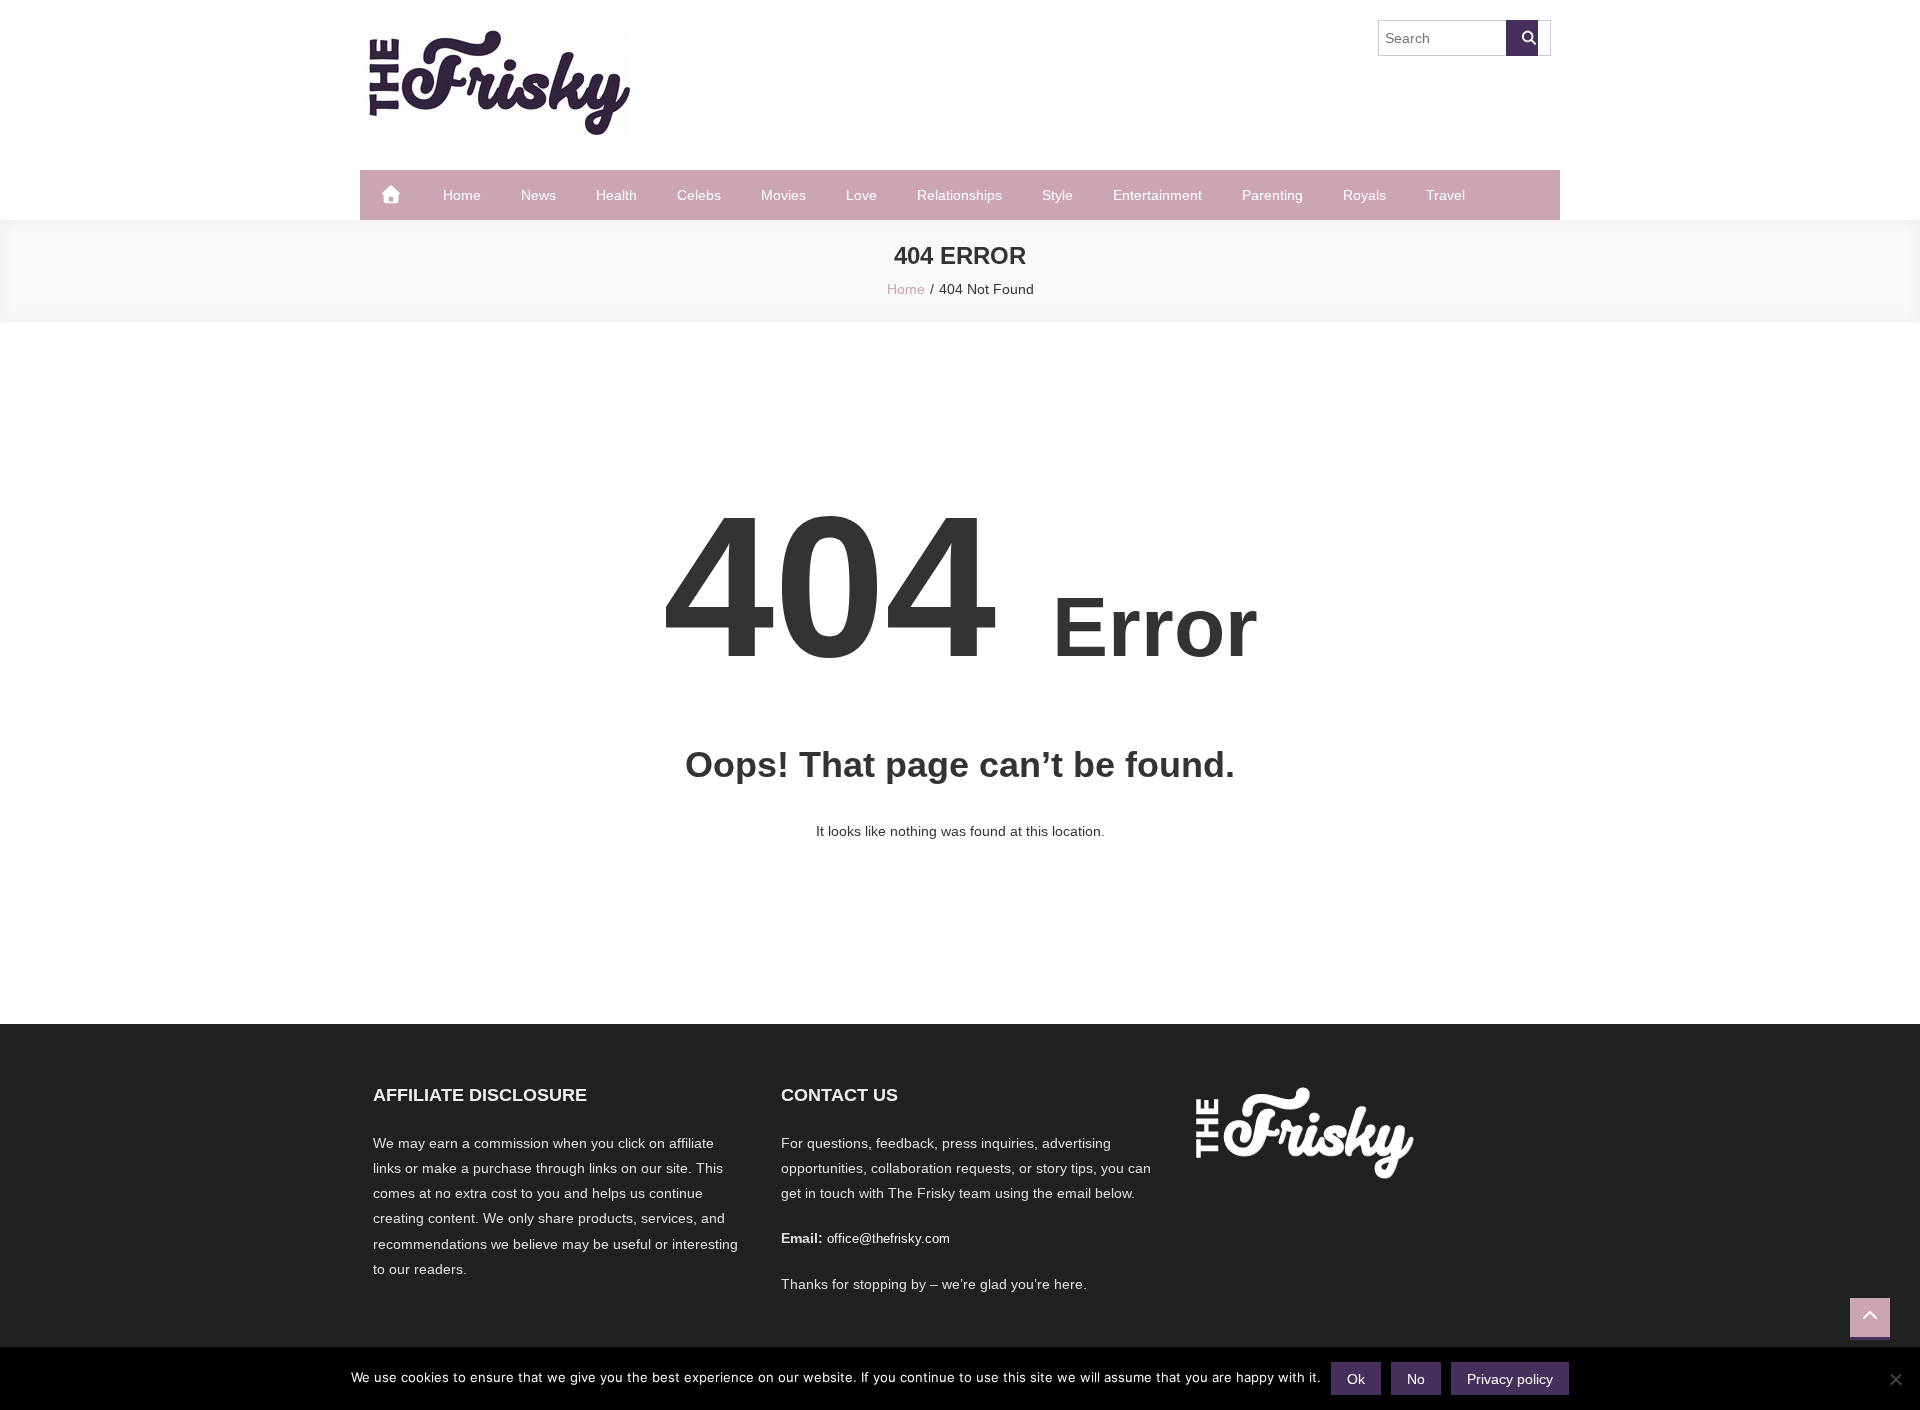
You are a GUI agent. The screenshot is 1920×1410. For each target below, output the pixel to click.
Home (462, 195)
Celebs (699, 195)
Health (616, 195)
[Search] (1522, 38)
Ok (1356, 1379)
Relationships (959, 195)
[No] (1895, 1379)
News (538, 195)
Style (1057, 195)
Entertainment (1157, 195)
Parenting (1272, 195)
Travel (1445, 195)
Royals (1364, 195)
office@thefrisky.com (888, 1238)
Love (861, 195)
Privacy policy (1510, 1379)
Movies (783, 195)
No (1416, 1379)
